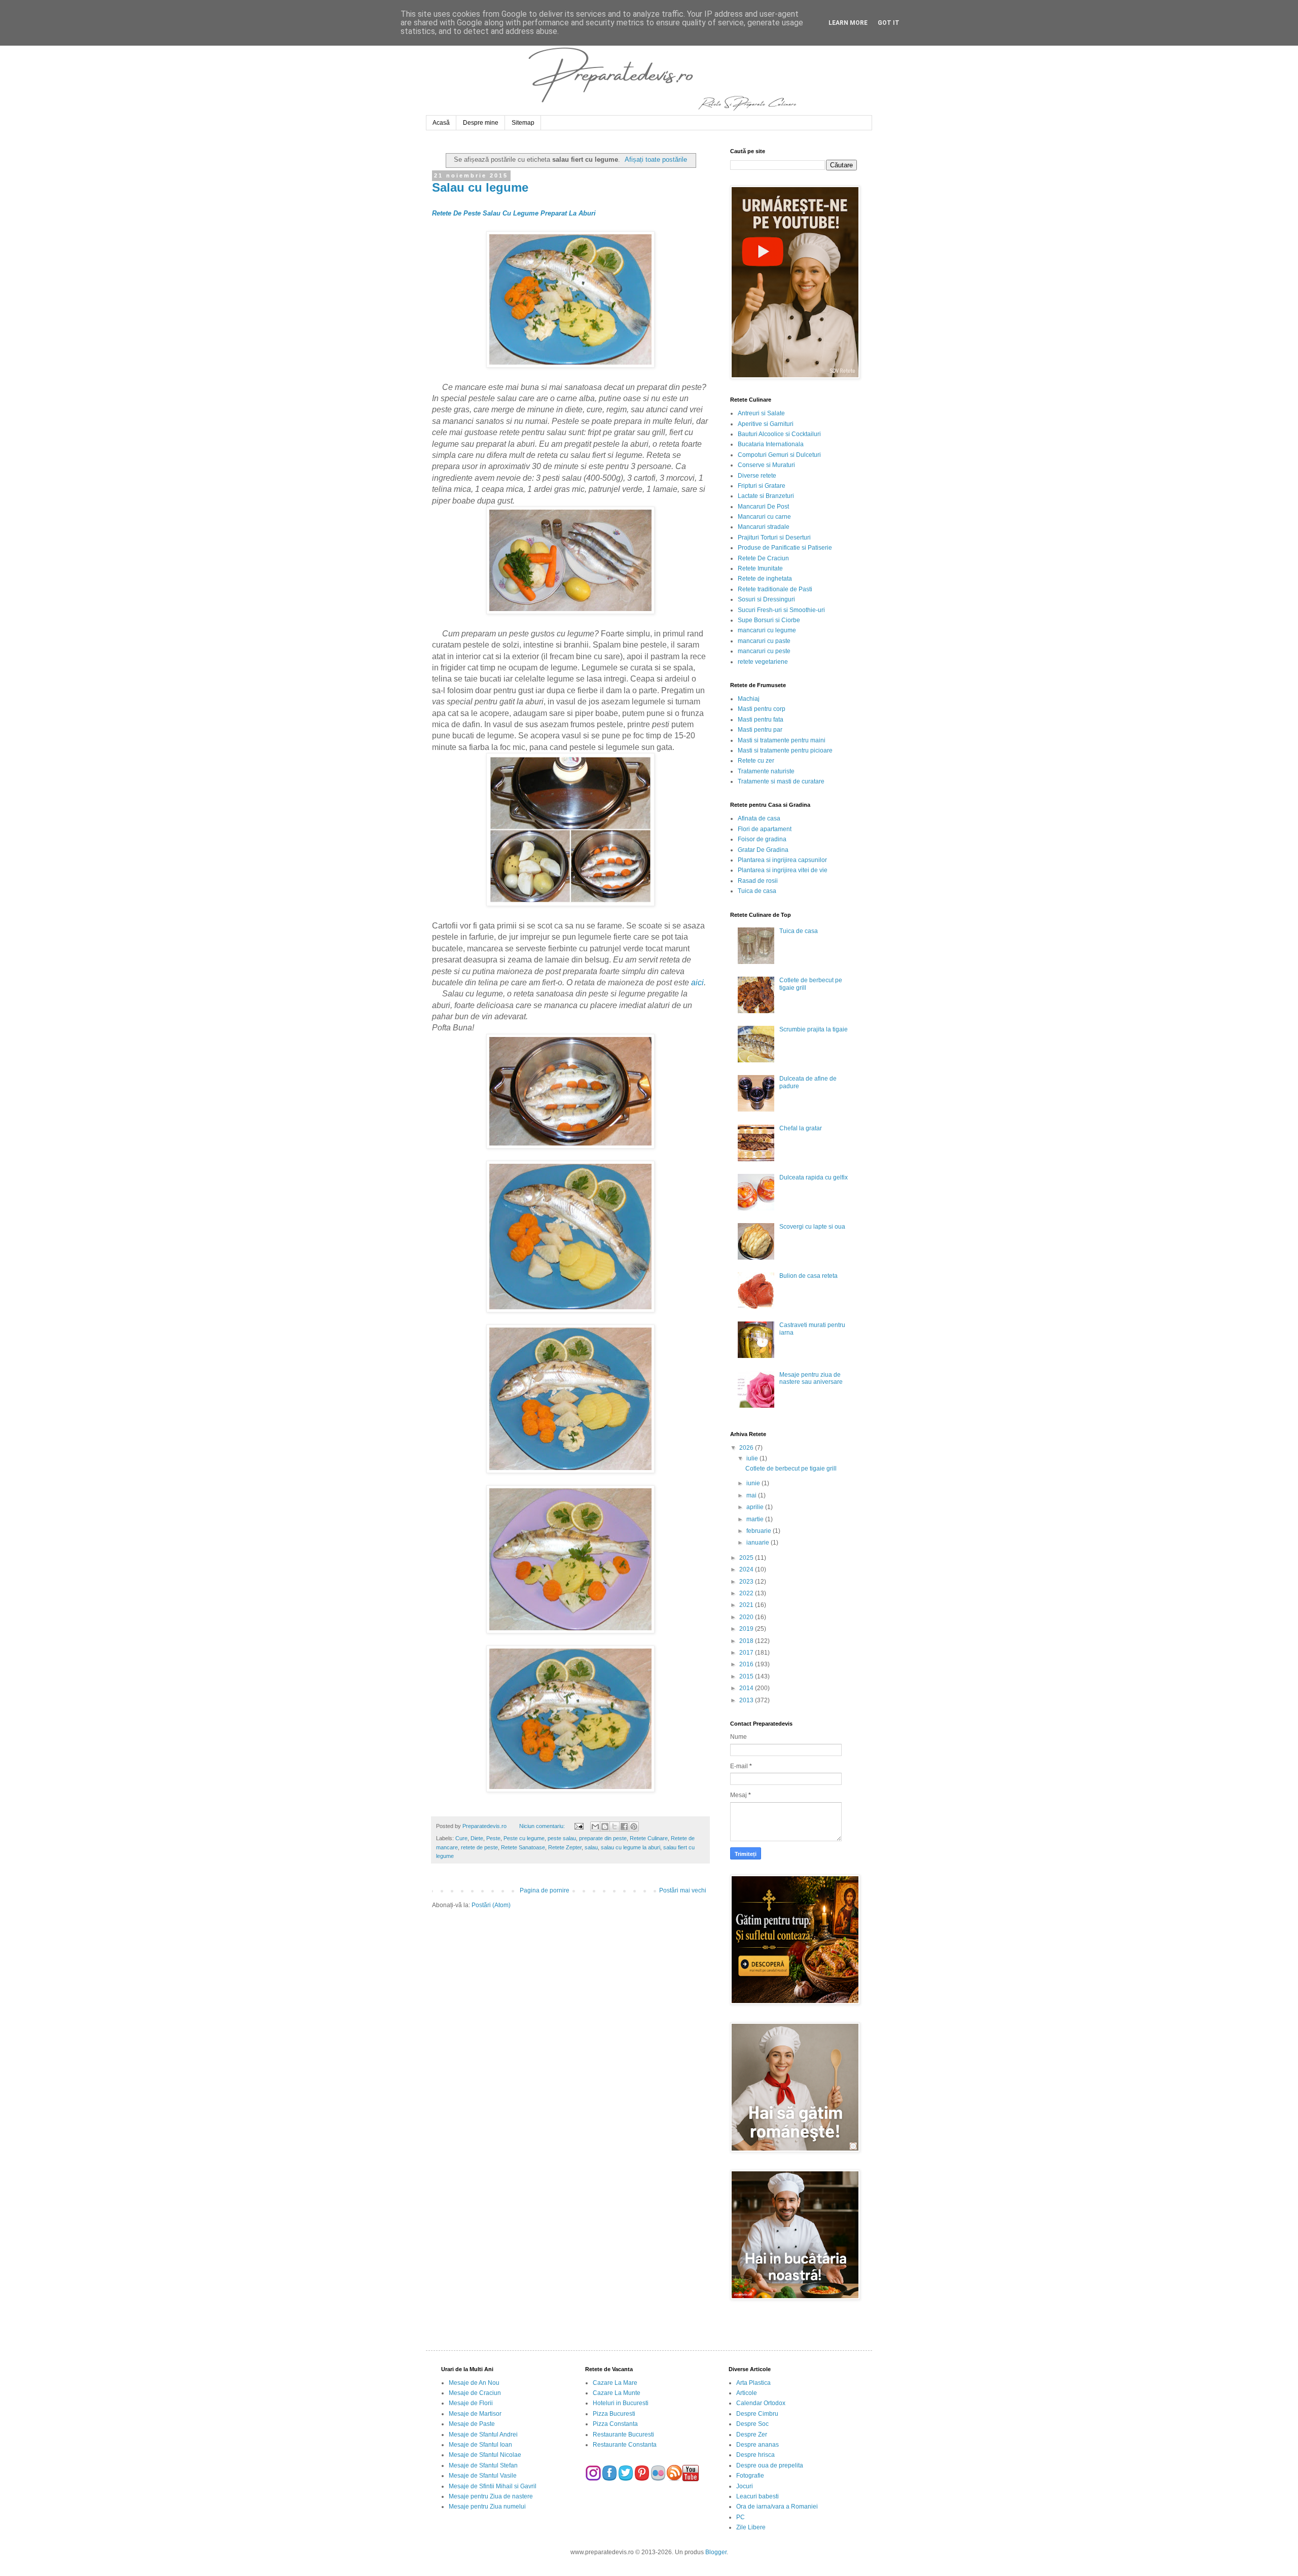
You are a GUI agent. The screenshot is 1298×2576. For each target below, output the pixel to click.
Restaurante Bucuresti (623, 2435)
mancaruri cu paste (764, 641)
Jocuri (745, 2486)
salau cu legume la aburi (630, 1847)
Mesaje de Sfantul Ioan (480, 2445)
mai (752, 1495)
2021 (747, 1605)
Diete (477, 1838)
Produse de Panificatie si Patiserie (785, 548)
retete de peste (479, 1847)
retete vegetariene (763, 662)
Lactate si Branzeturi (766, 496)
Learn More (848, 23)
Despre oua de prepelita (770, 2465)
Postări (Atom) (491, 1905)
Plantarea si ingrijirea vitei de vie (783, 870)
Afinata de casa (759, 818)
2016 (747, 1664)
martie (756, 1519)
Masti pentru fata (761, 720)
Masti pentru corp (762, 709)
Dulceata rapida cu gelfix (814, 1177)
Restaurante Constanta (625, 2445)
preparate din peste (603, 1838)
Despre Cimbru (757, 2414)
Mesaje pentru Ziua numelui (487, 2507)
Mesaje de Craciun (475, 2393)
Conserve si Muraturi (766, 465)
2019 (747, 1629)
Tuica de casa (757, 891)
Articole (747, 2393)
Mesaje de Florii (471, 2403)
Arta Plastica (753, 2383)
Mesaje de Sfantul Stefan (483, 2465)
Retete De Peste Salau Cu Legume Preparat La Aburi (514, 213)
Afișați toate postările (656, 159)
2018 (747, 1641)
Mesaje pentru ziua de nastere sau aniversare (811, 1378)
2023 (747, 1582)
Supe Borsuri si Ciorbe (769, 620)
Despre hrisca (755, 2455)
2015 (747, 1676)
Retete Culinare (649, 1838)
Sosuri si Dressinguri (766, 599)
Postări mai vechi (683, 1890)
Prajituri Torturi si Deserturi (774, 538)
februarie (760, 1531)
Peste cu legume (524, 1838)
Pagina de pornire (545, 1890)
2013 (747, 1700)
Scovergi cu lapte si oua (812, 1227)
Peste (493, 1838)
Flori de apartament (765, 829)
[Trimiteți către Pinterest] (634, 1827)
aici (697, 982)
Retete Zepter (565, 1847)
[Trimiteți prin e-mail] (595, 1827)
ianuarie (759, 1543)
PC (741, 2517)
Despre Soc (752, 2424)
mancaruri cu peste (764, 651)
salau (591, 1847)
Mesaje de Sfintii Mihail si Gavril (493, 2486)
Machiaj (749, 699)
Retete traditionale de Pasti (775, 589)
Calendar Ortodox (761, 2403)
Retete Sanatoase (523, 1847)
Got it (889, 23)
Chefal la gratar (801, 1128)
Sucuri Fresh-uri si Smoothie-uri (781, 610)
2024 (747, 1569)
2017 (747, 1653)
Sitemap (523, 123)
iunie (754, 1483)
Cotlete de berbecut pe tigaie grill (791, 1469)
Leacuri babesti (758, 2496)
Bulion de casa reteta (808, 1276)
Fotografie (750, 2476)
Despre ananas (758, 2445)
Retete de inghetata (765, 579)
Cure (461, 1838)
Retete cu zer (756, 761)
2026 (747, 1448)
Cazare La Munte (617, 2393)
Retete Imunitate (760, 568)
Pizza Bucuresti (614, 2414)
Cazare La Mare (615, 2383)
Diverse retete (757, 476)
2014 (747, 1688)
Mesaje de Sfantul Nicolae (485, 2455)
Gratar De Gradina (763, 850)
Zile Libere (751, 2527)
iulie (753, 1458)
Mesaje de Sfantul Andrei (483, 2435)
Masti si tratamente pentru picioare (785, 750)
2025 (747, 1558)
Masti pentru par (760, 730)
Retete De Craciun (763, 558)
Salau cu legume (480, 187)
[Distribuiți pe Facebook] (624, 1827)
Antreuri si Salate (761, 413)
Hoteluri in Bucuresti (621, 2403)
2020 (747, 1617)
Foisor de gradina (762, 839)
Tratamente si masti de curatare (781, 781)
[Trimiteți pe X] (615, 1827)
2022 (747, 1593)
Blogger (716, 2552)
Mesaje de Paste (472, 2424)
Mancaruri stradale (764, 527)
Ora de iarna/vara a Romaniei (777, 2507)
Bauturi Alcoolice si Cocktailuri (779, 434)
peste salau (562, 1838)
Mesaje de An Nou (474, 2383)
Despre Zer (752, 2435)
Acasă (441, 123)
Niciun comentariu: (543, 1826)
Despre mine (481, 123)
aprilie (756, 1507)
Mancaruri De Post (763, 507)
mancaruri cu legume (767, 630)
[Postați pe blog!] (605, 1827)
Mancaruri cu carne (764, 517)
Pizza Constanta (615, 2424)
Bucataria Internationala (771, 444)
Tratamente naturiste (766, 771)
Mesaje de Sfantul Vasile (483, 2476)
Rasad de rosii (758, 881)
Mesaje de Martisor (475, 2414)
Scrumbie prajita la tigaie (814, 1029)
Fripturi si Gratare (762, 486)
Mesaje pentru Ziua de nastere (491, 2496)
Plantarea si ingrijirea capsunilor (782, 860)
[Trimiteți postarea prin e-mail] (578, 1826)
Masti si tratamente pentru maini (782, 740)
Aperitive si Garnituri (766, 424)
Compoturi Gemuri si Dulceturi (779, 455)
